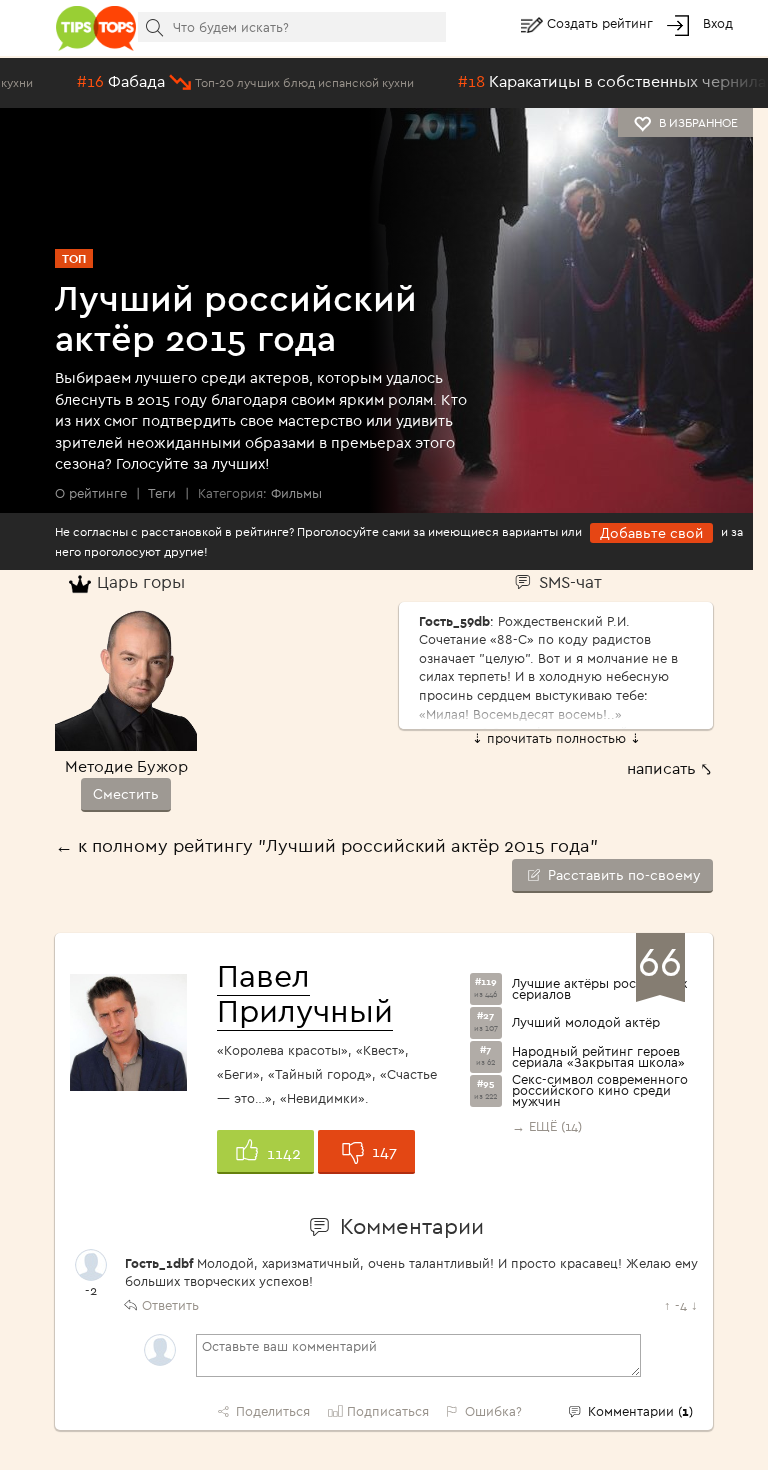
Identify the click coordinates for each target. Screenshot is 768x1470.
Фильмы (296, 493)
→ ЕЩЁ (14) (547, 1126)
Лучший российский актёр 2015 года (236, 317)
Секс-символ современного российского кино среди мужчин (600, 1090)
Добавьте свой (651, 533)
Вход (718, 23)
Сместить (126, 794)
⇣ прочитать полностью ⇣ (556, 738)
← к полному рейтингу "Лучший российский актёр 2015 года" (326, 845)
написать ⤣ (670, 768)
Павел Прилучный (305, 992)
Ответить (170, 1305)
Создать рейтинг (602, 23)
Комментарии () (638, 1411)
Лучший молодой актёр (586, 1022)
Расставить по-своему (622, 875)
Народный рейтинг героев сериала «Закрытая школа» (598, 1057)
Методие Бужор (126, 766)
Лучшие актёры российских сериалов (599, 989)
